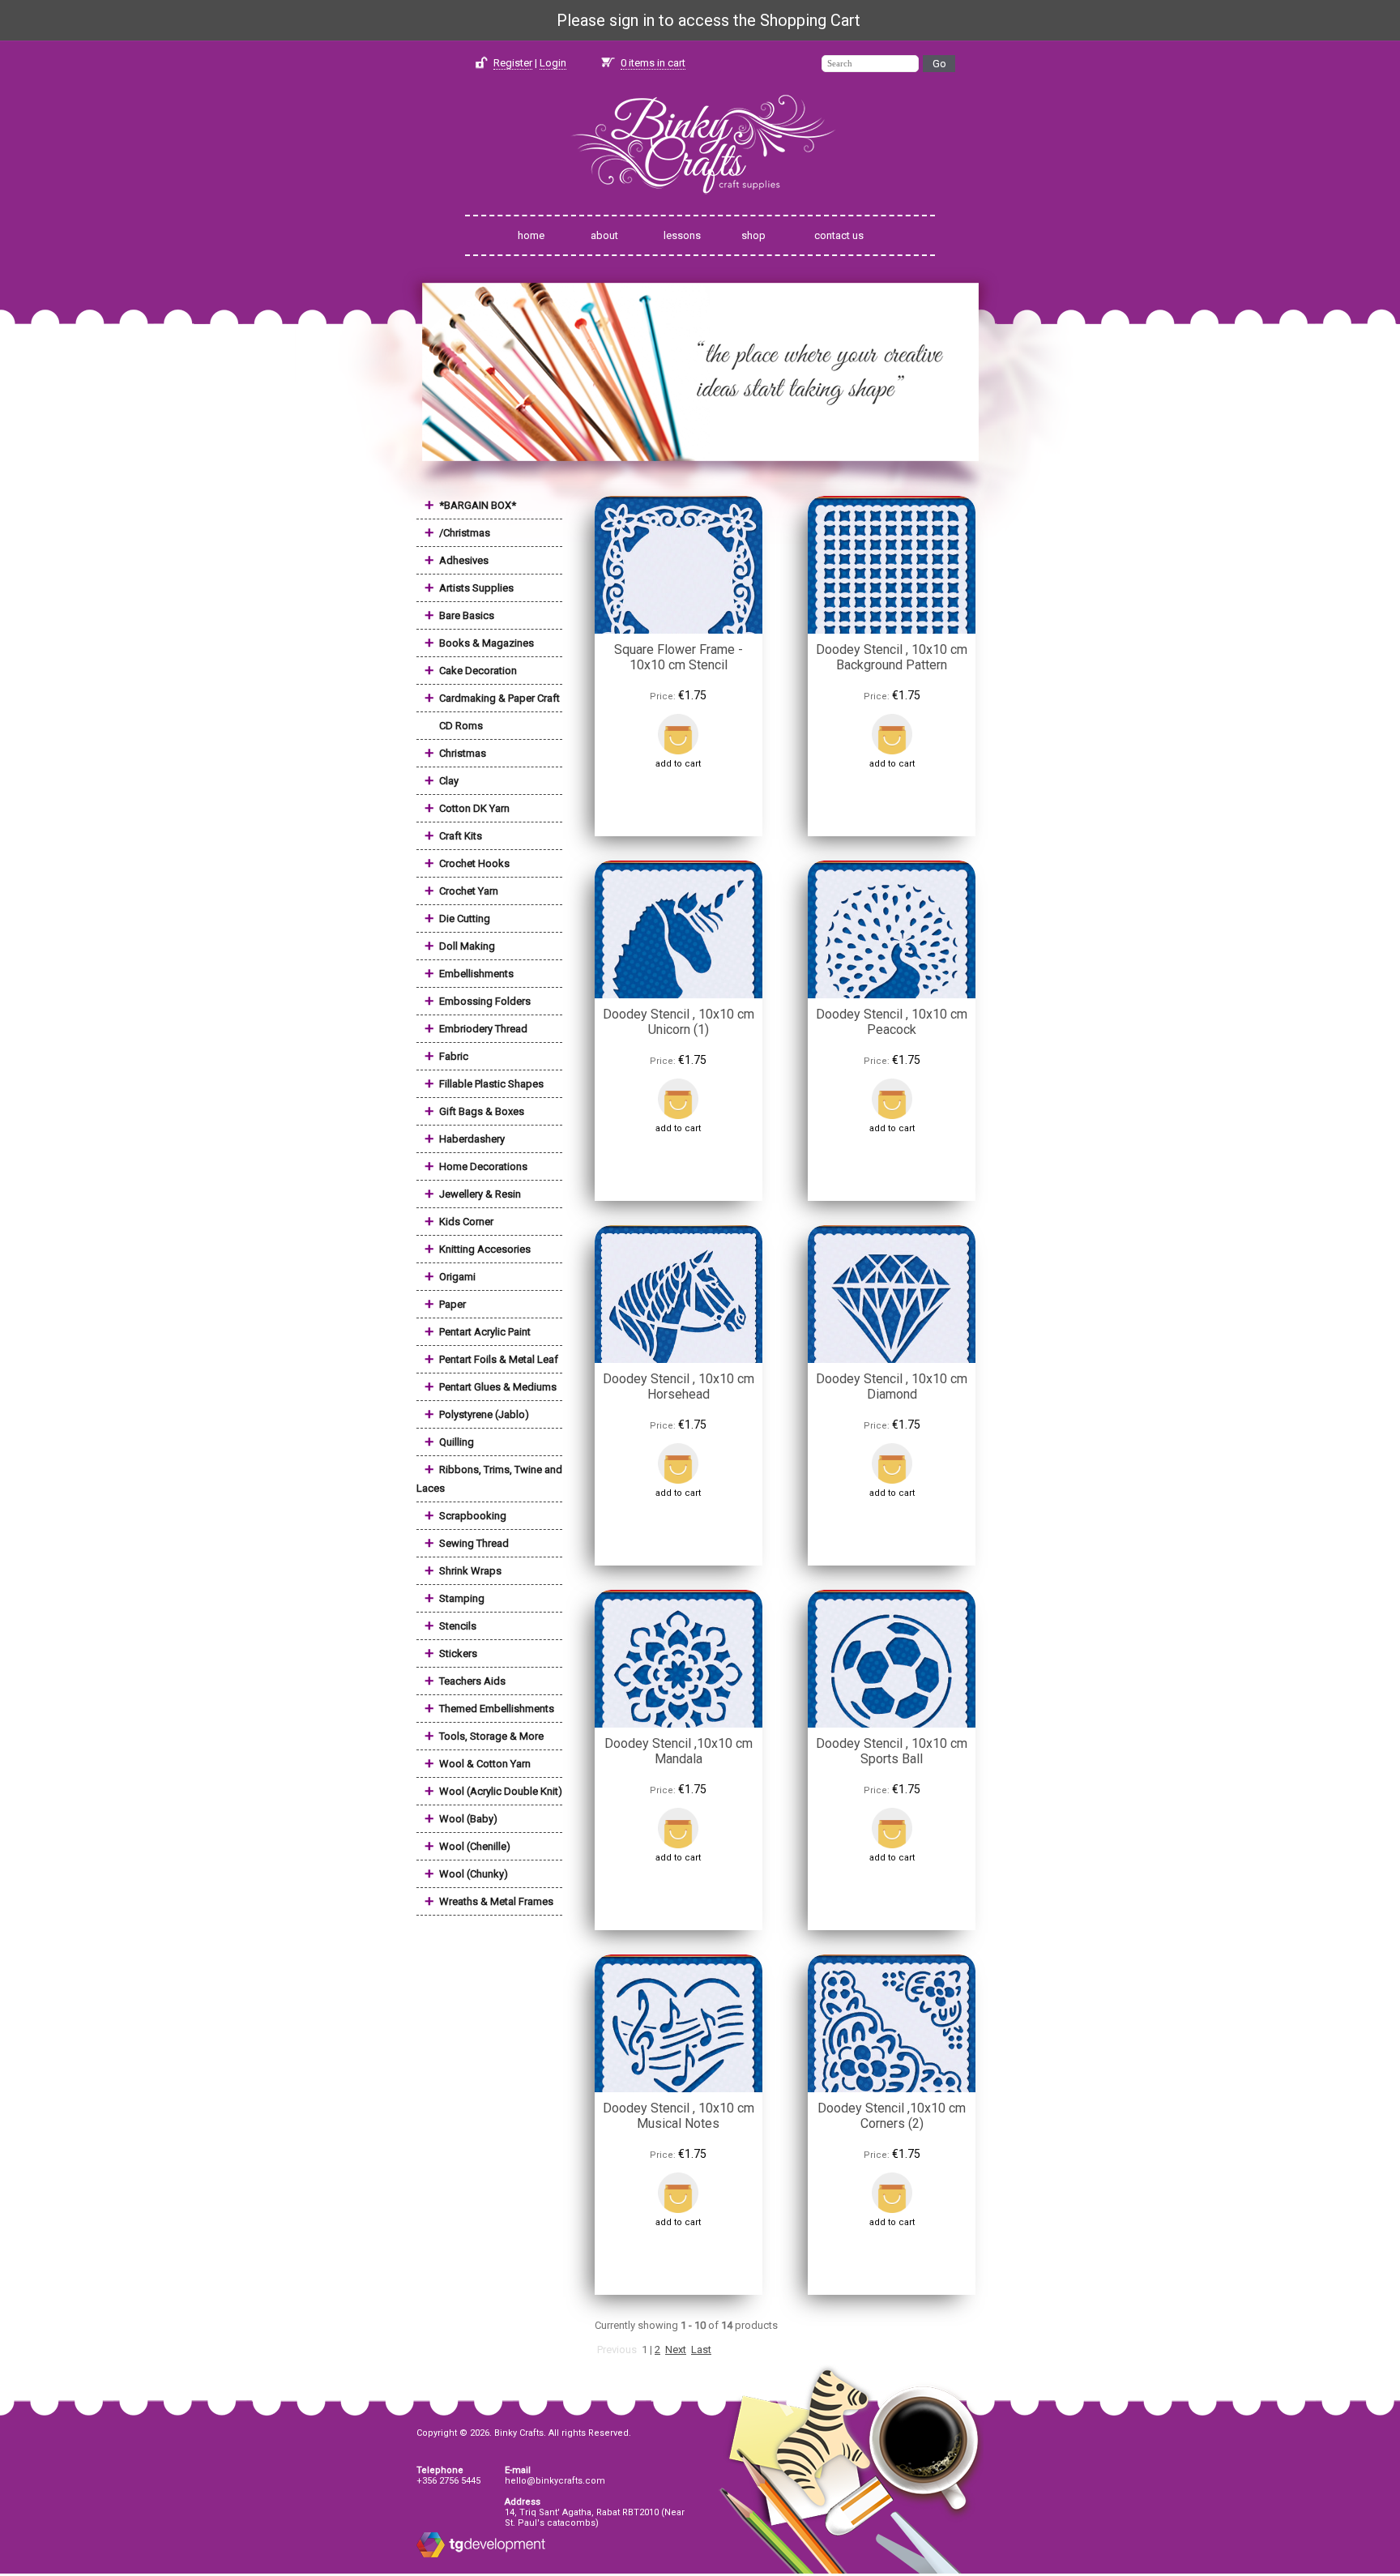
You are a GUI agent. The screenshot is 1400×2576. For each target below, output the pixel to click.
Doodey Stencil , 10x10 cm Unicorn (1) (679, 1022)
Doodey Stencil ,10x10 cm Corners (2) (892, 2116)
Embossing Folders (485, 1001)
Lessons (682, 235)
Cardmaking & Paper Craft (499, 698)
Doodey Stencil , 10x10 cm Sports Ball (892, 1751)
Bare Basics (467, 615)
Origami (457, 1277)
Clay (449, 781)
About (604, 235)
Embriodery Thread (483, 1029)
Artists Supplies (476, 588)
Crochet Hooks (474, 863)
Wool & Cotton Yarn (485, 1764)
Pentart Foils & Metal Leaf (499, 1359)
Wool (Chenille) (475, 1846)
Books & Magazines (487, 643)
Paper (452, 1304)
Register (513, 63)
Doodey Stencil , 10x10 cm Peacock (892, 1022)
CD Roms (461, 726)
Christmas (463, 753)
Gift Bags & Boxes (482, 1111)
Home (531, 235)
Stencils (458, 1626)
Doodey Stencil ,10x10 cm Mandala (679, 1751)
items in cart (653, 63)
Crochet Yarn (469, 891)
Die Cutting (465, 918)
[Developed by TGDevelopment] (431, 2555)
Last (701, 2350)
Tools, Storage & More (491, 1736)
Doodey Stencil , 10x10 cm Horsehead (679, 1386)
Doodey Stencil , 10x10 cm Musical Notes (679, 2116)
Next (676, 2350)
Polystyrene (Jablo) (484, 1414)
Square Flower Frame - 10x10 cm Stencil (679, 657)
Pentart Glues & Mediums (498, 1387)
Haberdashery (472, 1139)
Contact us (839, 235)
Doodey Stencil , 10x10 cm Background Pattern (892, 657)
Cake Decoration (478, 671)
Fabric (454, 1056)
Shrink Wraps (470, 1571)
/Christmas (465, 533)
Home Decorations (483, 1166)
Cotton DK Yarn (474, 808)
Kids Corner (466, 1222)
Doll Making (467, 946)
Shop (753, 235)
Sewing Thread (474, 1543)
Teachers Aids (472, 1681)
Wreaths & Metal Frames (496, 1901)
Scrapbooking (473, 1516)
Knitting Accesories (485, 1249)
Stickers (458, 1653)
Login (553, 63)
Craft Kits (461, 836)
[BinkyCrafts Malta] (700, 205)
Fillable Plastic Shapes (491, 1084)
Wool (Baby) (468, 1819)
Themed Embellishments (497, 1709)
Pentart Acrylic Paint (485, 1332)
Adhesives (464, 560)
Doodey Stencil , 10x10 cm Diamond (892, 1386)
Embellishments (476, 974)
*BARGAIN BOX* (478, 505)
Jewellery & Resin (480, 1194)
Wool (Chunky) (474, 1874)
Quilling (457, 1442)
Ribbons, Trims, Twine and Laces (489, 1479)
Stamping (462, 1598)
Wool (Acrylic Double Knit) (501, 1791)
